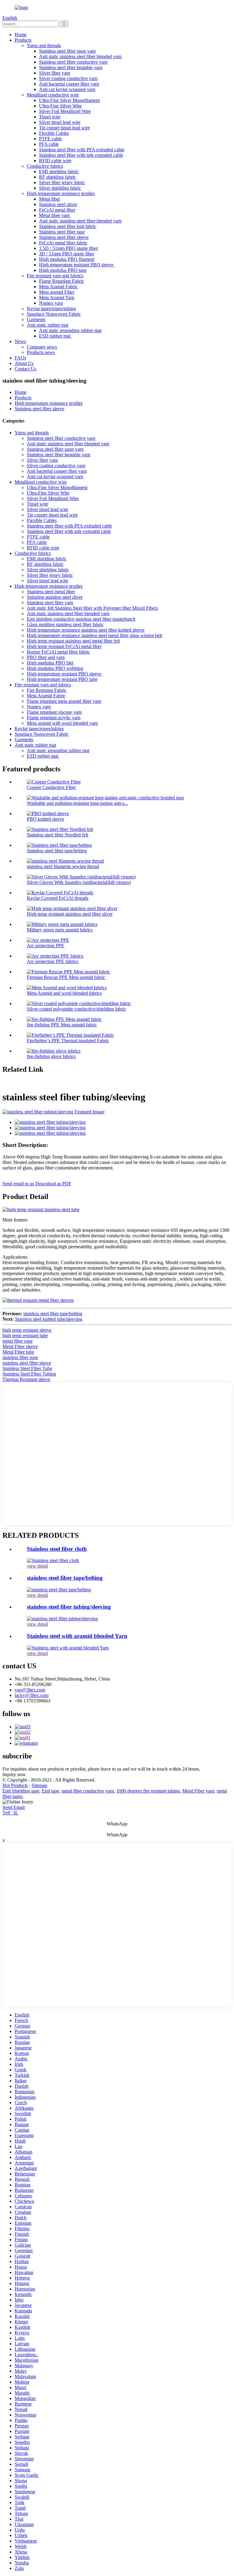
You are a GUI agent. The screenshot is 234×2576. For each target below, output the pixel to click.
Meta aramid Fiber (57, 292)
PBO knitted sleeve (45, 819)
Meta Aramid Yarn (57, 298)
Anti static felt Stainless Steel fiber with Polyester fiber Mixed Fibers (92, 608)
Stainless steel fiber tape (62, 232)
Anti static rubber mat (48, 325)
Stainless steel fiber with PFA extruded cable (82, 150)
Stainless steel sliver (58, 204)
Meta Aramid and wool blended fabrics (64, 993)
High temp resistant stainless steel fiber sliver (70, 914)
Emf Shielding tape (21, 1791)
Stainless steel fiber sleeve (64, 237)
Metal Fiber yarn (198, 1791)
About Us (24, 363)
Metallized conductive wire (53, 95)
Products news (41, 352)
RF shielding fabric (57, 177)
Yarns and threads (44, 46)
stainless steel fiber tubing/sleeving (69, 1607)
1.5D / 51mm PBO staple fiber (68, 248)
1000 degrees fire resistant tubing (148, 1791)
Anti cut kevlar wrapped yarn (67, 89)
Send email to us (18, 1184)
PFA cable (49, 144)
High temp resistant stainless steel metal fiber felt (73, 641)
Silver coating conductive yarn (68, 78)
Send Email (14, 1807)
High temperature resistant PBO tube (62, 679)
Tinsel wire (50, 117)
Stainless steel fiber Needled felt (57, 835)
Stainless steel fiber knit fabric (68, 226)
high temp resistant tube (25, 1335)
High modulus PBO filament (67, 259)
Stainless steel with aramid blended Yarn (77, 1636)
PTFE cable (50, 139)
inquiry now (14, 1774)
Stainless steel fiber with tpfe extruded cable (81, 155)
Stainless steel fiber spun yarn (67, 51)
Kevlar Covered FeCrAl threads (58, 898)
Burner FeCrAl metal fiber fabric (58, 652)
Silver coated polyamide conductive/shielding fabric (76, 1009)
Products (23, 40)
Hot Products (15, 1785)
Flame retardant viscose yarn (54, 712)
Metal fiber (50, 199)
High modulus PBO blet (50, 663)
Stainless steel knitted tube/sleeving (49, 1319)
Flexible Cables (54, 133)
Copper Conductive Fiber (51, 787)
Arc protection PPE (46, 946)
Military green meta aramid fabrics (60, 930)
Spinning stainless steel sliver (55, 597)
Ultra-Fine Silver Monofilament (69, 100)
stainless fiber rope (20, 1357)
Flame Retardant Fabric (62, 281)
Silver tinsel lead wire (60, 122)
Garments (36, 319)
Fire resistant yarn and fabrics (55, 276)
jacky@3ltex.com (32, 1695)
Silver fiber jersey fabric (62, 182)
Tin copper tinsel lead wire (64, 128)
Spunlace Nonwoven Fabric (54, 314)
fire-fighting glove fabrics (51, 1056)
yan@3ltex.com (30, 1690)
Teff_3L (10, 1813)
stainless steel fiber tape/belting (53, 1314)
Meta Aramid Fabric (58, 287)
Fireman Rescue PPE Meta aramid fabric (66, 977)
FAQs (20, 358)
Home (21, 35)
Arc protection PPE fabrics (53, 961)
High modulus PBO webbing (55, 668)
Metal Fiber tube (18, 1352)
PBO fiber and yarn (46, 657)
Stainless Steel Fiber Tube (27, 1368)
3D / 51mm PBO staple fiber (67, 254)
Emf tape (50, 1791)
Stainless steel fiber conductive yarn (73, 62)
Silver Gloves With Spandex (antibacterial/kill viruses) (79, 882)
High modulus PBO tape (63, 270)
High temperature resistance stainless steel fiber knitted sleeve (86, 630)
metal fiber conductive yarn (88, 1791)
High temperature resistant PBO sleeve (77, 265)
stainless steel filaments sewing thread (63, 866)
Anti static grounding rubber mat (70, 330)
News (20, 341)
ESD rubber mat (55, 336)
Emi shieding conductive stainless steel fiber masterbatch (81, 619)
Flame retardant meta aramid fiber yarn (64, 701)
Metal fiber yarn (54, 215)
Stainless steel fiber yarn (50, 603)
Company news (42, 347)
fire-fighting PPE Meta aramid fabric (62, 1025)
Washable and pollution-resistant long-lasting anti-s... (77, 803)
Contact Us (25, 369)
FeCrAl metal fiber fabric (63, 243)
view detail (37, 1566)
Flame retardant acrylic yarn (54, 718)
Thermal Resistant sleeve (26, 1379)
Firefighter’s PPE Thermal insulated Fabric (68, 1041)
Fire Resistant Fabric (47, 690)
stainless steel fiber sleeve (27, 1363)
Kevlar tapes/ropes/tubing (51, 308)
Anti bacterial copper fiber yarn (69, 84)
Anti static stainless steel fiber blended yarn (80, 56)
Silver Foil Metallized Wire (65, 111)
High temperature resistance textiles (61, 193)
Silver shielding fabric (60, 188)
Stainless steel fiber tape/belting (57, 851)
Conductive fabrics (45, 166)
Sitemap (39, 1785)
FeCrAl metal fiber (57, 210)
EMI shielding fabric (59, 172)
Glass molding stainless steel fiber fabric (65, 624)
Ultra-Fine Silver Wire (60, 106)
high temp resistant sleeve (27, 1330)
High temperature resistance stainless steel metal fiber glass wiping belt (94, 635)
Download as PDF (53, 1184)
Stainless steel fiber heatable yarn (71, 67)
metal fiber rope (18, 1341)
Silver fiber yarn (55, 73)
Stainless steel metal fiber (51, 592)
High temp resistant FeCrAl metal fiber (64, 646)
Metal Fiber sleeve (20, 1346)
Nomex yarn (51, 303)
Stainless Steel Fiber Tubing (29, 1374)
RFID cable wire (55, 161)
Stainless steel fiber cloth (57, 1549)
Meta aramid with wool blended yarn (62, 723)
